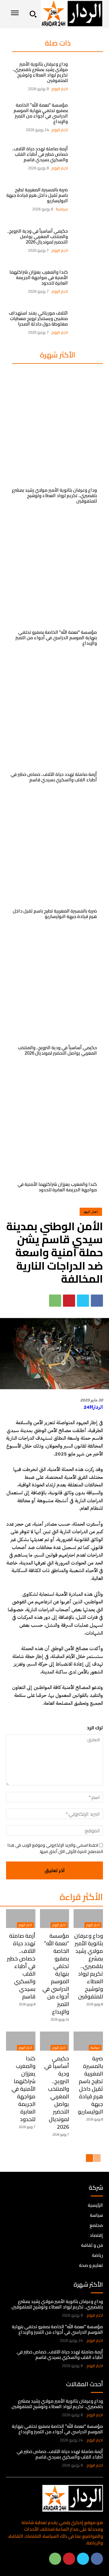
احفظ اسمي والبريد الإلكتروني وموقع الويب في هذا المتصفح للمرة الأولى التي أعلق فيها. (55, 1848)
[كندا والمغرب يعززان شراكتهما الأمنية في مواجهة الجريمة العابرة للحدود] (88, 282)
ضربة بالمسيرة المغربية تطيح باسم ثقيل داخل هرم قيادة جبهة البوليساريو (37, 195)
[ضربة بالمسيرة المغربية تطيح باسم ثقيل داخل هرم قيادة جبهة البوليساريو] (88, 199)
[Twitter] (83, 1301)
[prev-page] (97, 2158)
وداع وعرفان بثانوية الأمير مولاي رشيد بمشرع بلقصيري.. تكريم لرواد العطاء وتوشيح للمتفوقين (40, 72)
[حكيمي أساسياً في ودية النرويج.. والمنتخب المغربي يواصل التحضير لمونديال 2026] (88, 241)
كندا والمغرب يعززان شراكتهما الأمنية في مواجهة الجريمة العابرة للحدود (39, 277)
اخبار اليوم (60, 89)
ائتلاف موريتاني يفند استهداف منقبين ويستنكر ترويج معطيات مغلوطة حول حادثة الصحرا (38, 318)
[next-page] (89, 2158)
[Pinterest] (69, 1301)
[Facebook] (97, 1301)
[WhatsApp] (55, 1301)
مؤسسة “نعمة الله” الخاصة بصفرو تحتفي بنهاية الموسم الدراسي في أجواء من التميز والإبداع (41, 113)
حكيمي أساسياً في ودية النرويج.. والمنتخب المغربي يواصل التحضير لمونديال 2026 (38, 236)
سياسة (62, 209)
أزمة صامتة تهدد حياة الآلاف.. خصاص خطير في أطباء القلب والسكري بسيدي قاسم (40, 154)
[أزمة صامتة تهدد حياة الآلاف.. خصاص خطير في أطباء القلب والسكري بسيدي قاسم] (88, 158)
